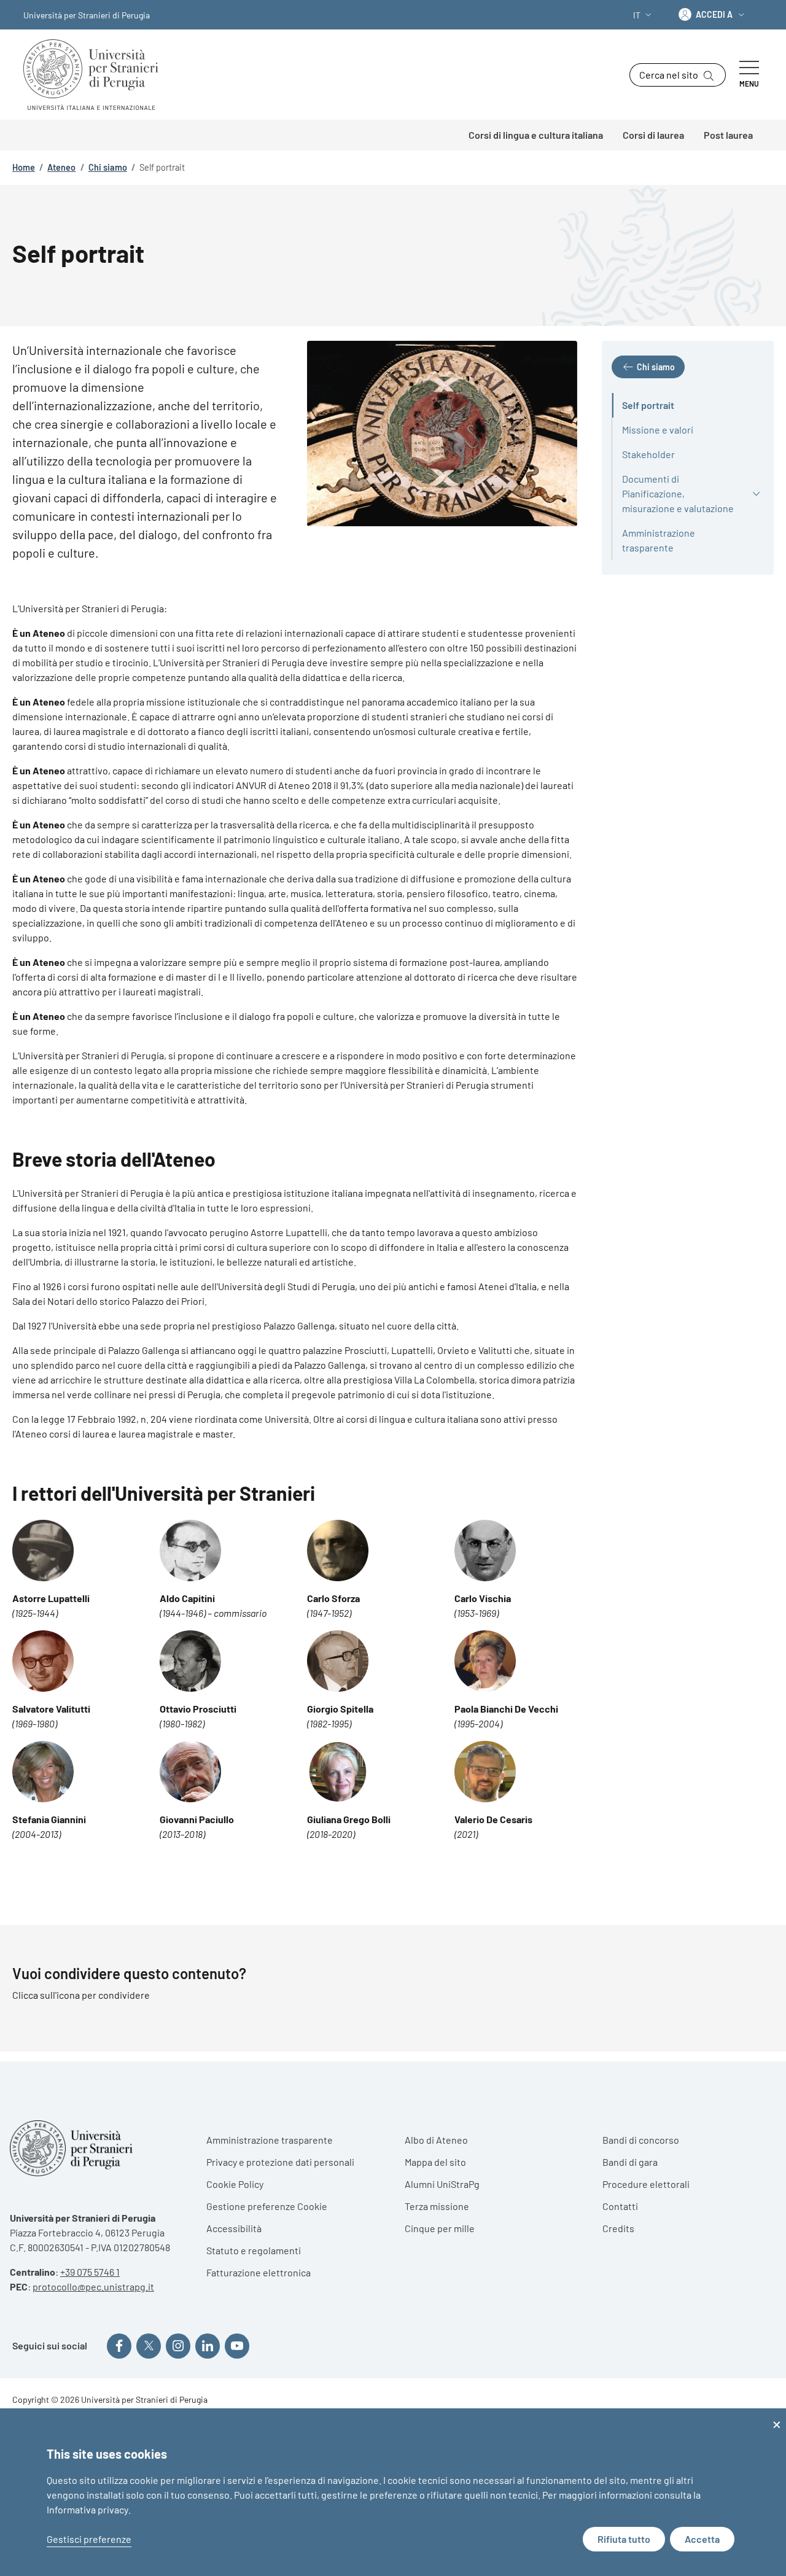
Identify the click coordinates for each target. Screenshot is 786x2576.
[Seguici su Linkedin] (208, 2346)
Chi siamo (108, 167)
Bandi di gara (630, 2162)
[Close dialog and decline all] (777, 2416)
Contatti (620, 2206)
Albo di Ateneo (436, 2140)
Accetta (702, 2539)
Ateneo (61, 167)
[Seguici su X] (149, 2346)
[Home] (96, 75)
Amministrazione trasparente (270, 2140)
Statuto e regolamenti (254, 2250)
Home (24, 167)
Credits (618, 2228)
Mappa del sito (435, 2162)
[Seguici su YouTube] (237, 2346)
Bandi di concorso (641, 2140)
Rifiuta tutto (624, 2539)
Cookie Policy (235, 2184)
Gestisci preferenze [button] (89, 2539)
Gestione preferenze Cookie (267, 2206)
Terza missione (437, 2206)
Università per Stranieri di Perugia (87, 15)
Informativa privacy (88, 2509)
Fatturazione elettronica (259, 2272)
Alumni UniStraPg (442, 2184)
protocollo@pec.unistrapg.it (93, 2286)
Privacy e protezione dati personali (280, 2162)
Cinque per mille (440, 2228)
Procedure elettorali (646, 2184)
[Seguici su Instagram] (178, 2346)
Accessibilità (234, 2228)
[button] (644, 15)
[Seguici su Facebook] (119, 2346)
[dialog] (393, 2492)
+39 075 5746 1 (90, 2272)
